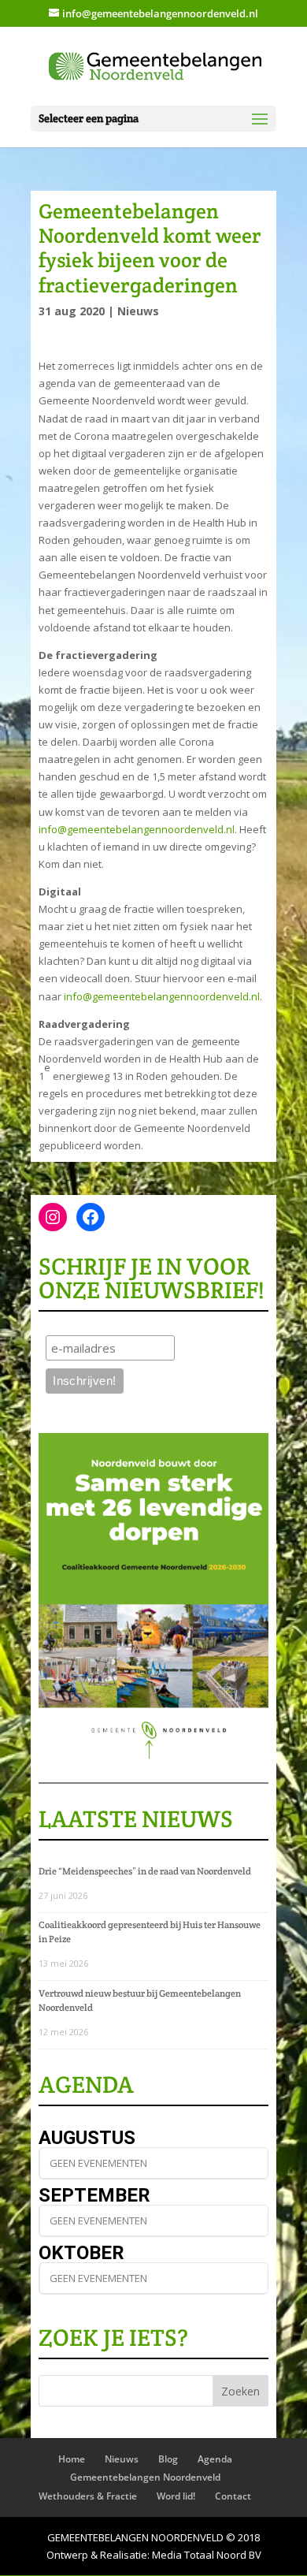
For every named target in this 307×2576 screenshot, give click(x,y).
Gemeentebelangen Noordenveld (145, 2477)
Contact (233, 2496)
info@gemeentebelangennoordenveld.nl (137, 829)
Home (72, 2459)
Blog (168, 2459)
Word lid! (176, 2496)
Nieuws (138, 311)
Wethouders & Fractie (88, 2496)
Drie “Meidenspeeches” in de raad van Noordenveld (145, 1871)
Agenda (215, 2459)
